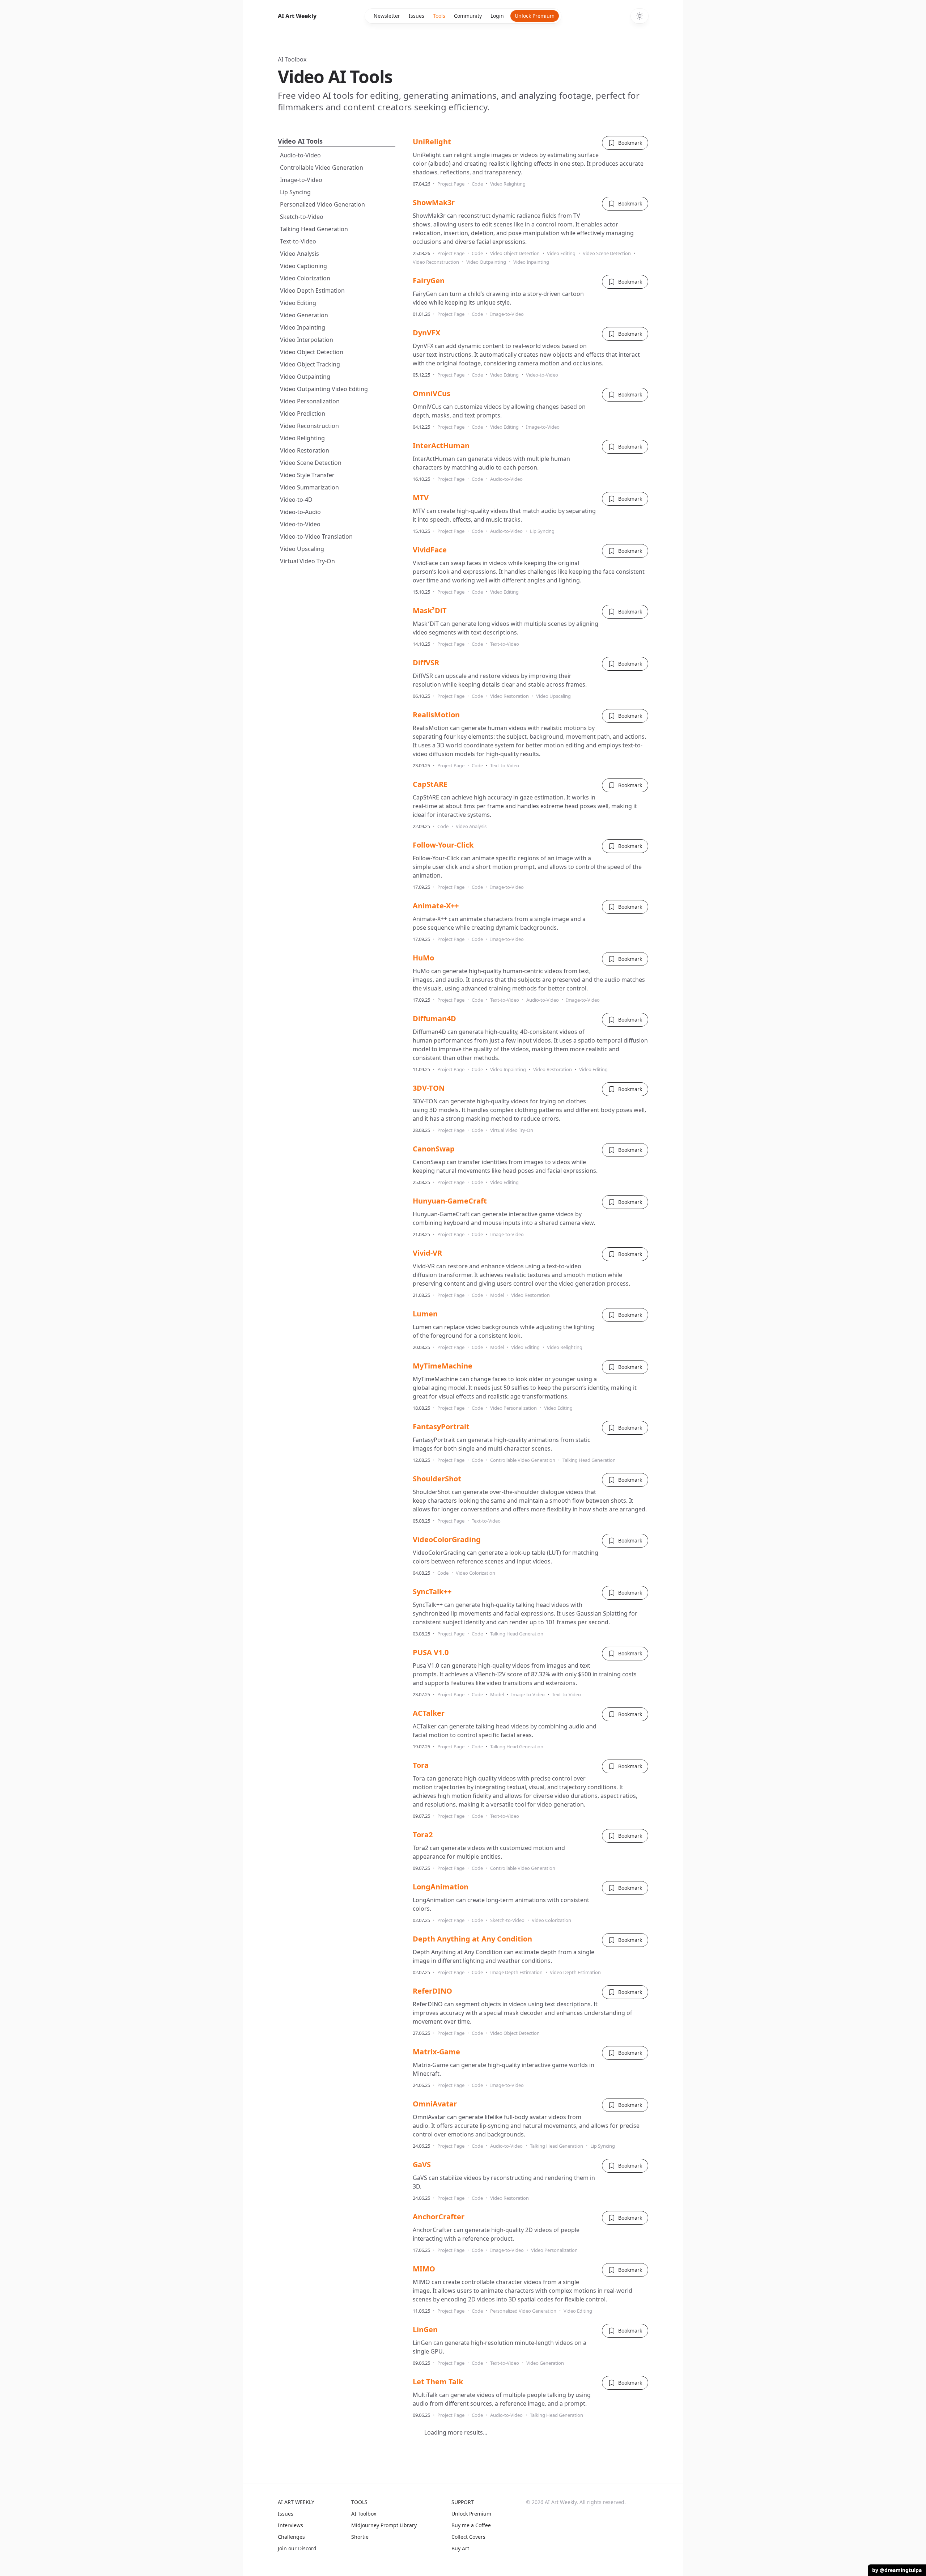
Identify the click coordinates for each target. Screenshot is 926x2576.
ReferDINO (432, 1991)
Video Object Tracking (310, 364)
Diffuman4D (434, 1018)
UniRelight (432, 142)
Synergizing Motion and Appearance (478, 2538)
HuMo (423, 958)
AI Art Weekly (297, 16)
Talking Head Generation (314, 229)
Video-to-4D (296, 500)
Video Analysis (300, 254)
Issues (417, 16)
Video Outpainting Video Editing (324, 389)
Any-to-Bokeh (437, 2434)
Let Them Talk (438, 2382)
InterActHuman (441, 445)
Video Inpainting (303, 327)
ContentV (430, 2486)
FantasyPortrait (441, 1427)
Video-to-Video (300, 524)
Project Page (451, 184)
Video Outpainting (305, 377)
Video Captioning (303, 266)
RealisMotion (436, 715)
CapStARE (430, 784)
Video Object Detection (312, 352)
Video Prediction (303, 413)
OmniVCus (432, 393)
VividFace (430, 550)
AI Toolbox (292, 59)
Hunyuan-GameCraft (450, 1201)
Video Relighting (302, 438)
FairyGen (429, 281)
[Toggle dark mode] (640, 16)
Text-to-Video (298, 241)
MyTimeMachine (443, 1366)
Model (497, 1295)
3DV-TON (429, 1088)
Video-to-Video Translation (316, 536)
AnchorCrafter (439, 2217)
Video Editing (298, 303)
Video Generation (304, 315)
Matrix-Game (436, 2052)
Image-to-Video (301, 180)
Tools (439, 16)
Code (477, 184)
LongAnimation (441, 1887)
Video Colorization (305, 278)
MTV (421, 498)
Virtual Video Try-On (307, 561)
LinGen (425, 2329)
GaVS (422, 2165)
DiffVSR (426, 663)
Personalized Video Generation (322, 204)
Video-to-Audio (300, 512)
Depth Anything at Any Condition (472, 1939)
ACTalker (429, 1713)
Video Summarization (309, 487)
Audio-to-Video (300, 155)
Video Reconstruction (309, 426)
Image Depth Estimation (516, 1972)
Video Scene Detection (311, 463)
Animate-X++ (436, 906)
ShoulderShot (437, 1479)
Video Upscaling (302, 549)
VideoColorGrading (447, 1539)
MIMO (424, 2269)
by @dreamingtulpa (897, 2570)
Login (497, 16)
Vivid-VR (427, 1253)
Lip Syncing (295, 192)
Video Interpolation (307, 340)
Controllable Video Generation (322, 167)
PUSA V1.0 (431, 1652)
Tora (421, 1765)
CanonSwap (434, 1149)
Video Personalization (310, 401)
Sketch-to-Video (302, 217)
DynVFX (426, 333)
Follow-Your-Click (443, 845)
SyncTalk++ (432, 1592)
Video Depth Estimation (312, 290)
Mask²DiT (430, 610)
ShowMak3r (434, 202)
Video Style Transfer (307, 475)
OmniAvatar (435, 2104)
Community (468, 16)
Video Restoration (305, 450)
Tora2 (423, 1835)
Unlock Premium (535, 16)
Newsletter (387, 16)
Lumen (425, 1314)
